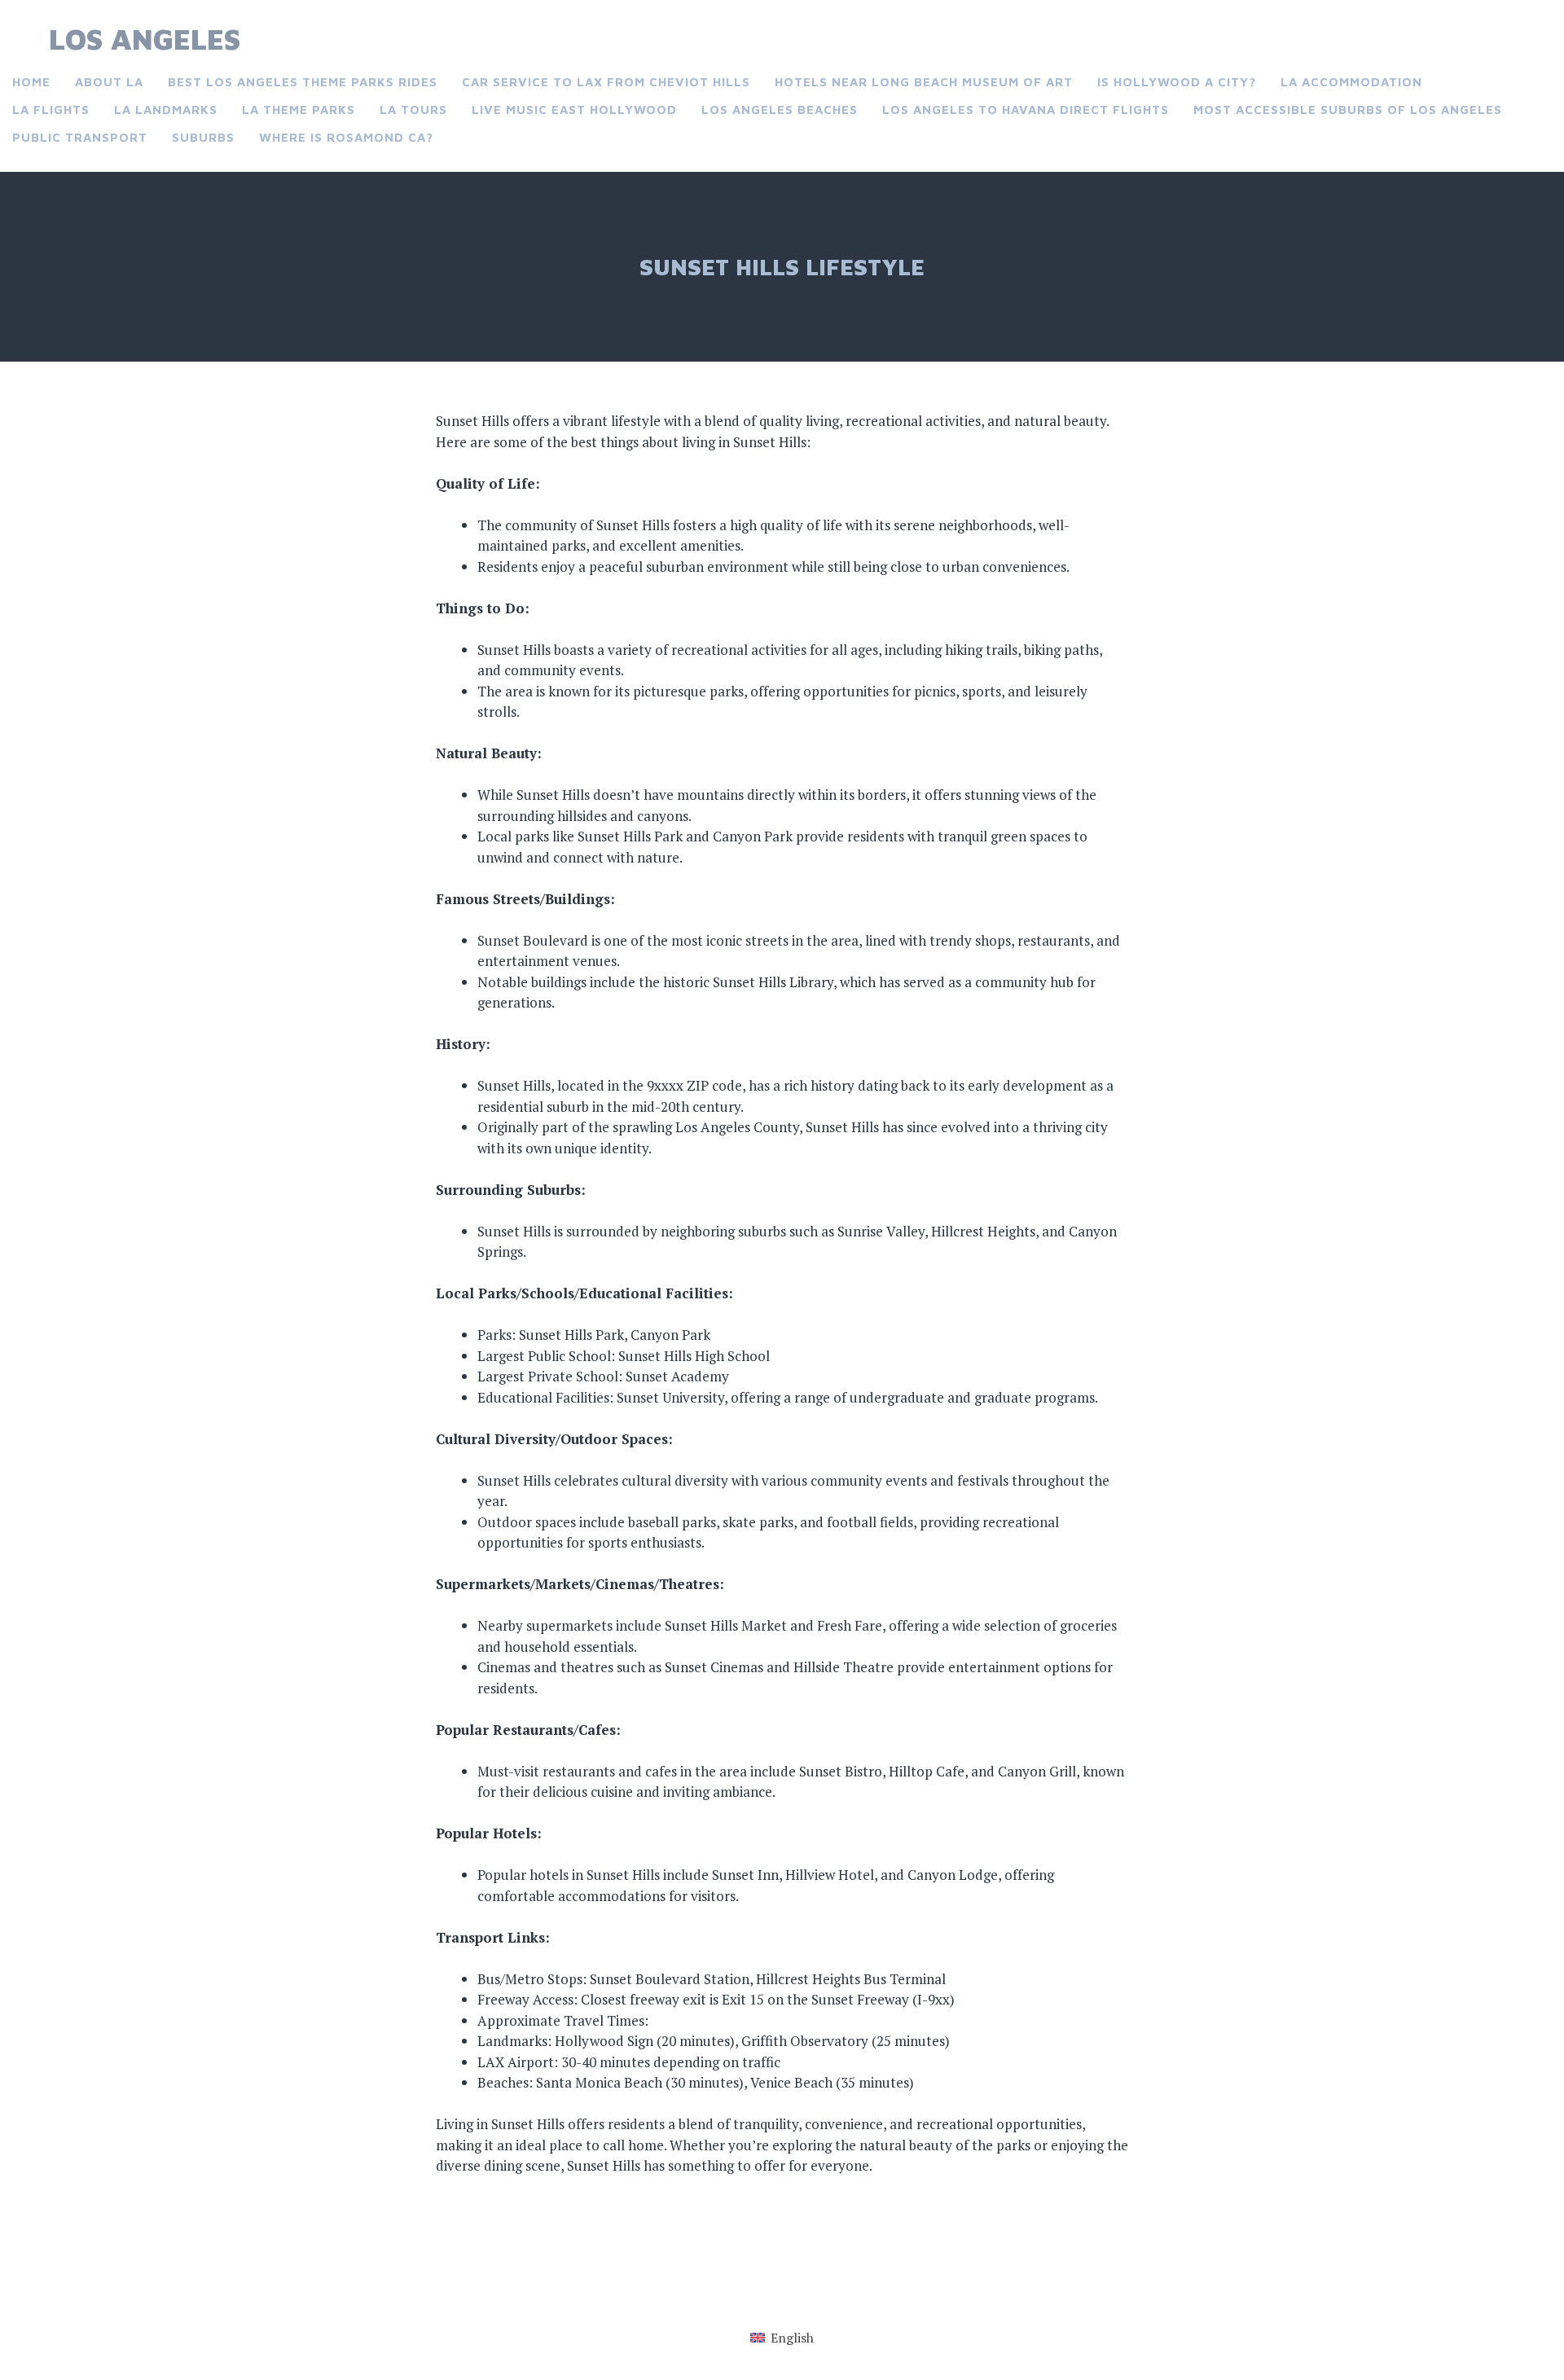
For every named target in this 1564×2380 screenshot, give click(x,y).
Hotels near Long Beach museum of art (924, 82)
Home (31, 82)
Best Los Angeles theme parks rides (303, 82)
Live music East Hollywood (574, 110)
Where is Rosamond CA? (346, 137)
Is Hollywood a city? (1177, 82)
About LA (109, 82)
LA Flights (51, 110)
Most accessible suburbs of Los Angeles (1348, 110)
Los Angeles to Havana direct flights (1026, 110)
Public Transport (80, 137)
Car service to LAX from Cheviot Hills (606, 82)
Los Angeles (145, 39)
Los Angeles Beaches (780, 110)
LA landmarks (166, 110)
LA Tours (413, 110)
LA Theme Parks (299, 110)
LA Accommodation (1351, 82)
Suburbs (203, 137)
